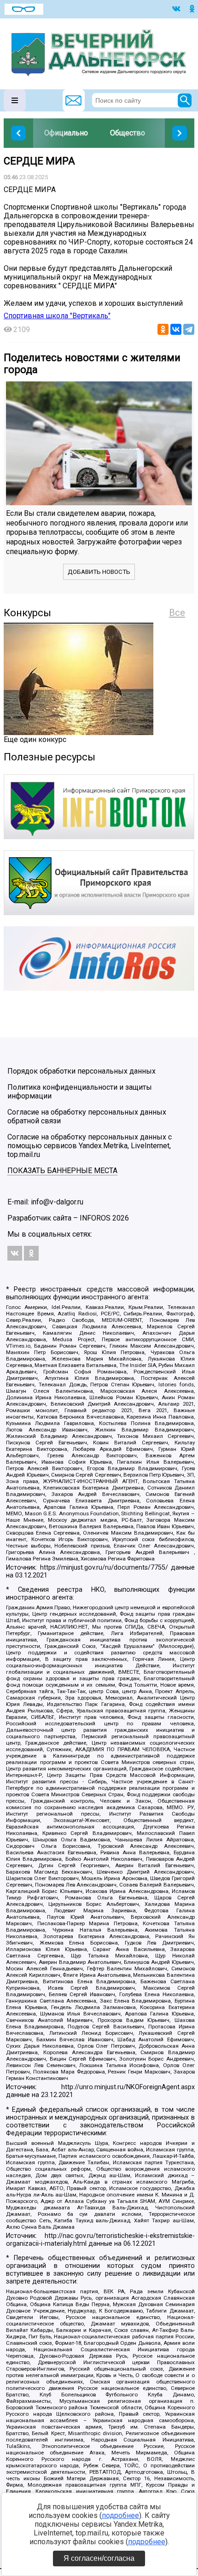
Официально (66, 133)
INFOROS (95, 1218)
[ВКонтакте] (176, 329)
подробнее (120, 2515)
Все (177, 613)
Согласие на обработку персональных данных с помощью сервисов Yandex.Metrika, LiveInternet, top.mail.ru (90, 1146)
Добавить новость (99, 572)
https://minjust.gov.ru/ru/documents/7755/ (104, 1568)
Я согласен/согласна (99, 2558)
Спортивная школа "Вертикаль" (57, 316)
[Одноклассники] (163, 329)
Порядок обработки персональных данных (82, 1071)
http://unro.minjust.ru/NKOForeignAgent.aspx (128, 2087)
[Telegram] (189, 329)
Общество (128, 133)
